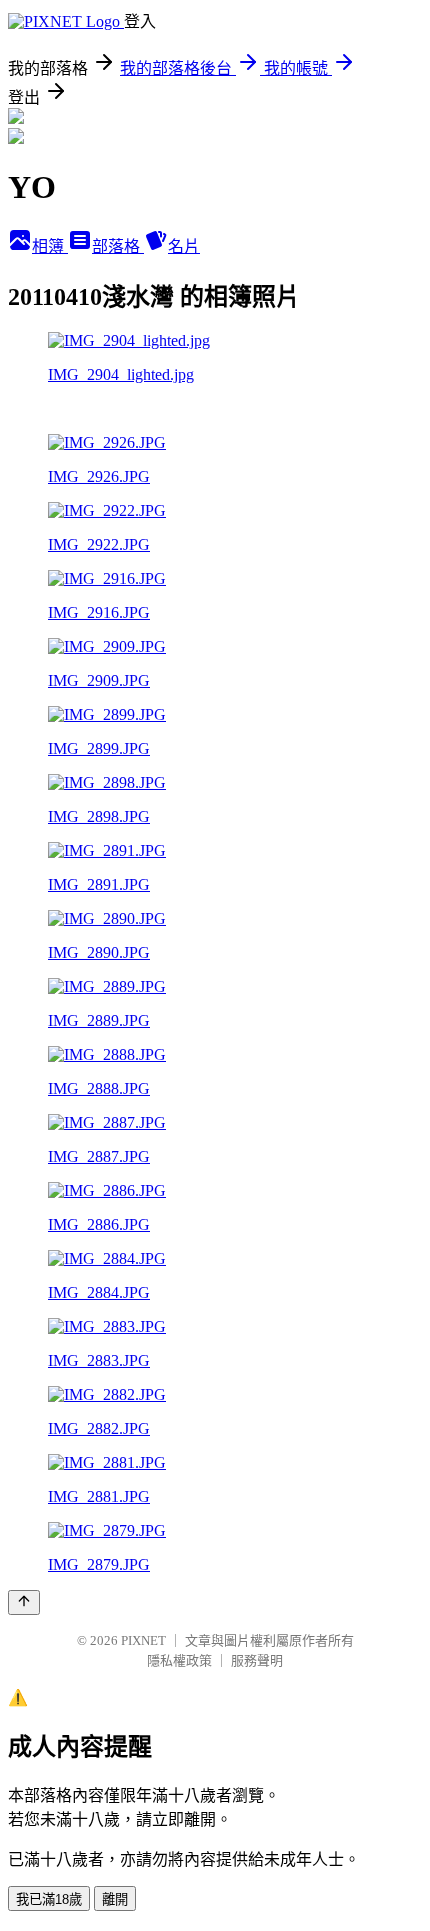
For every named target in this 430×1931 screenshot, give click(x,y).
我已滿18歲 (49, 1899)
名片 (184, 246)
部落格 (118, 246)
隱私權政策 (179, 1660)
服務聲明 (257, 1660)
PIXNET (143, 1640)
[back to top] (24, 1602)
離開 (115, 1899)
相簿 (50, 246)
